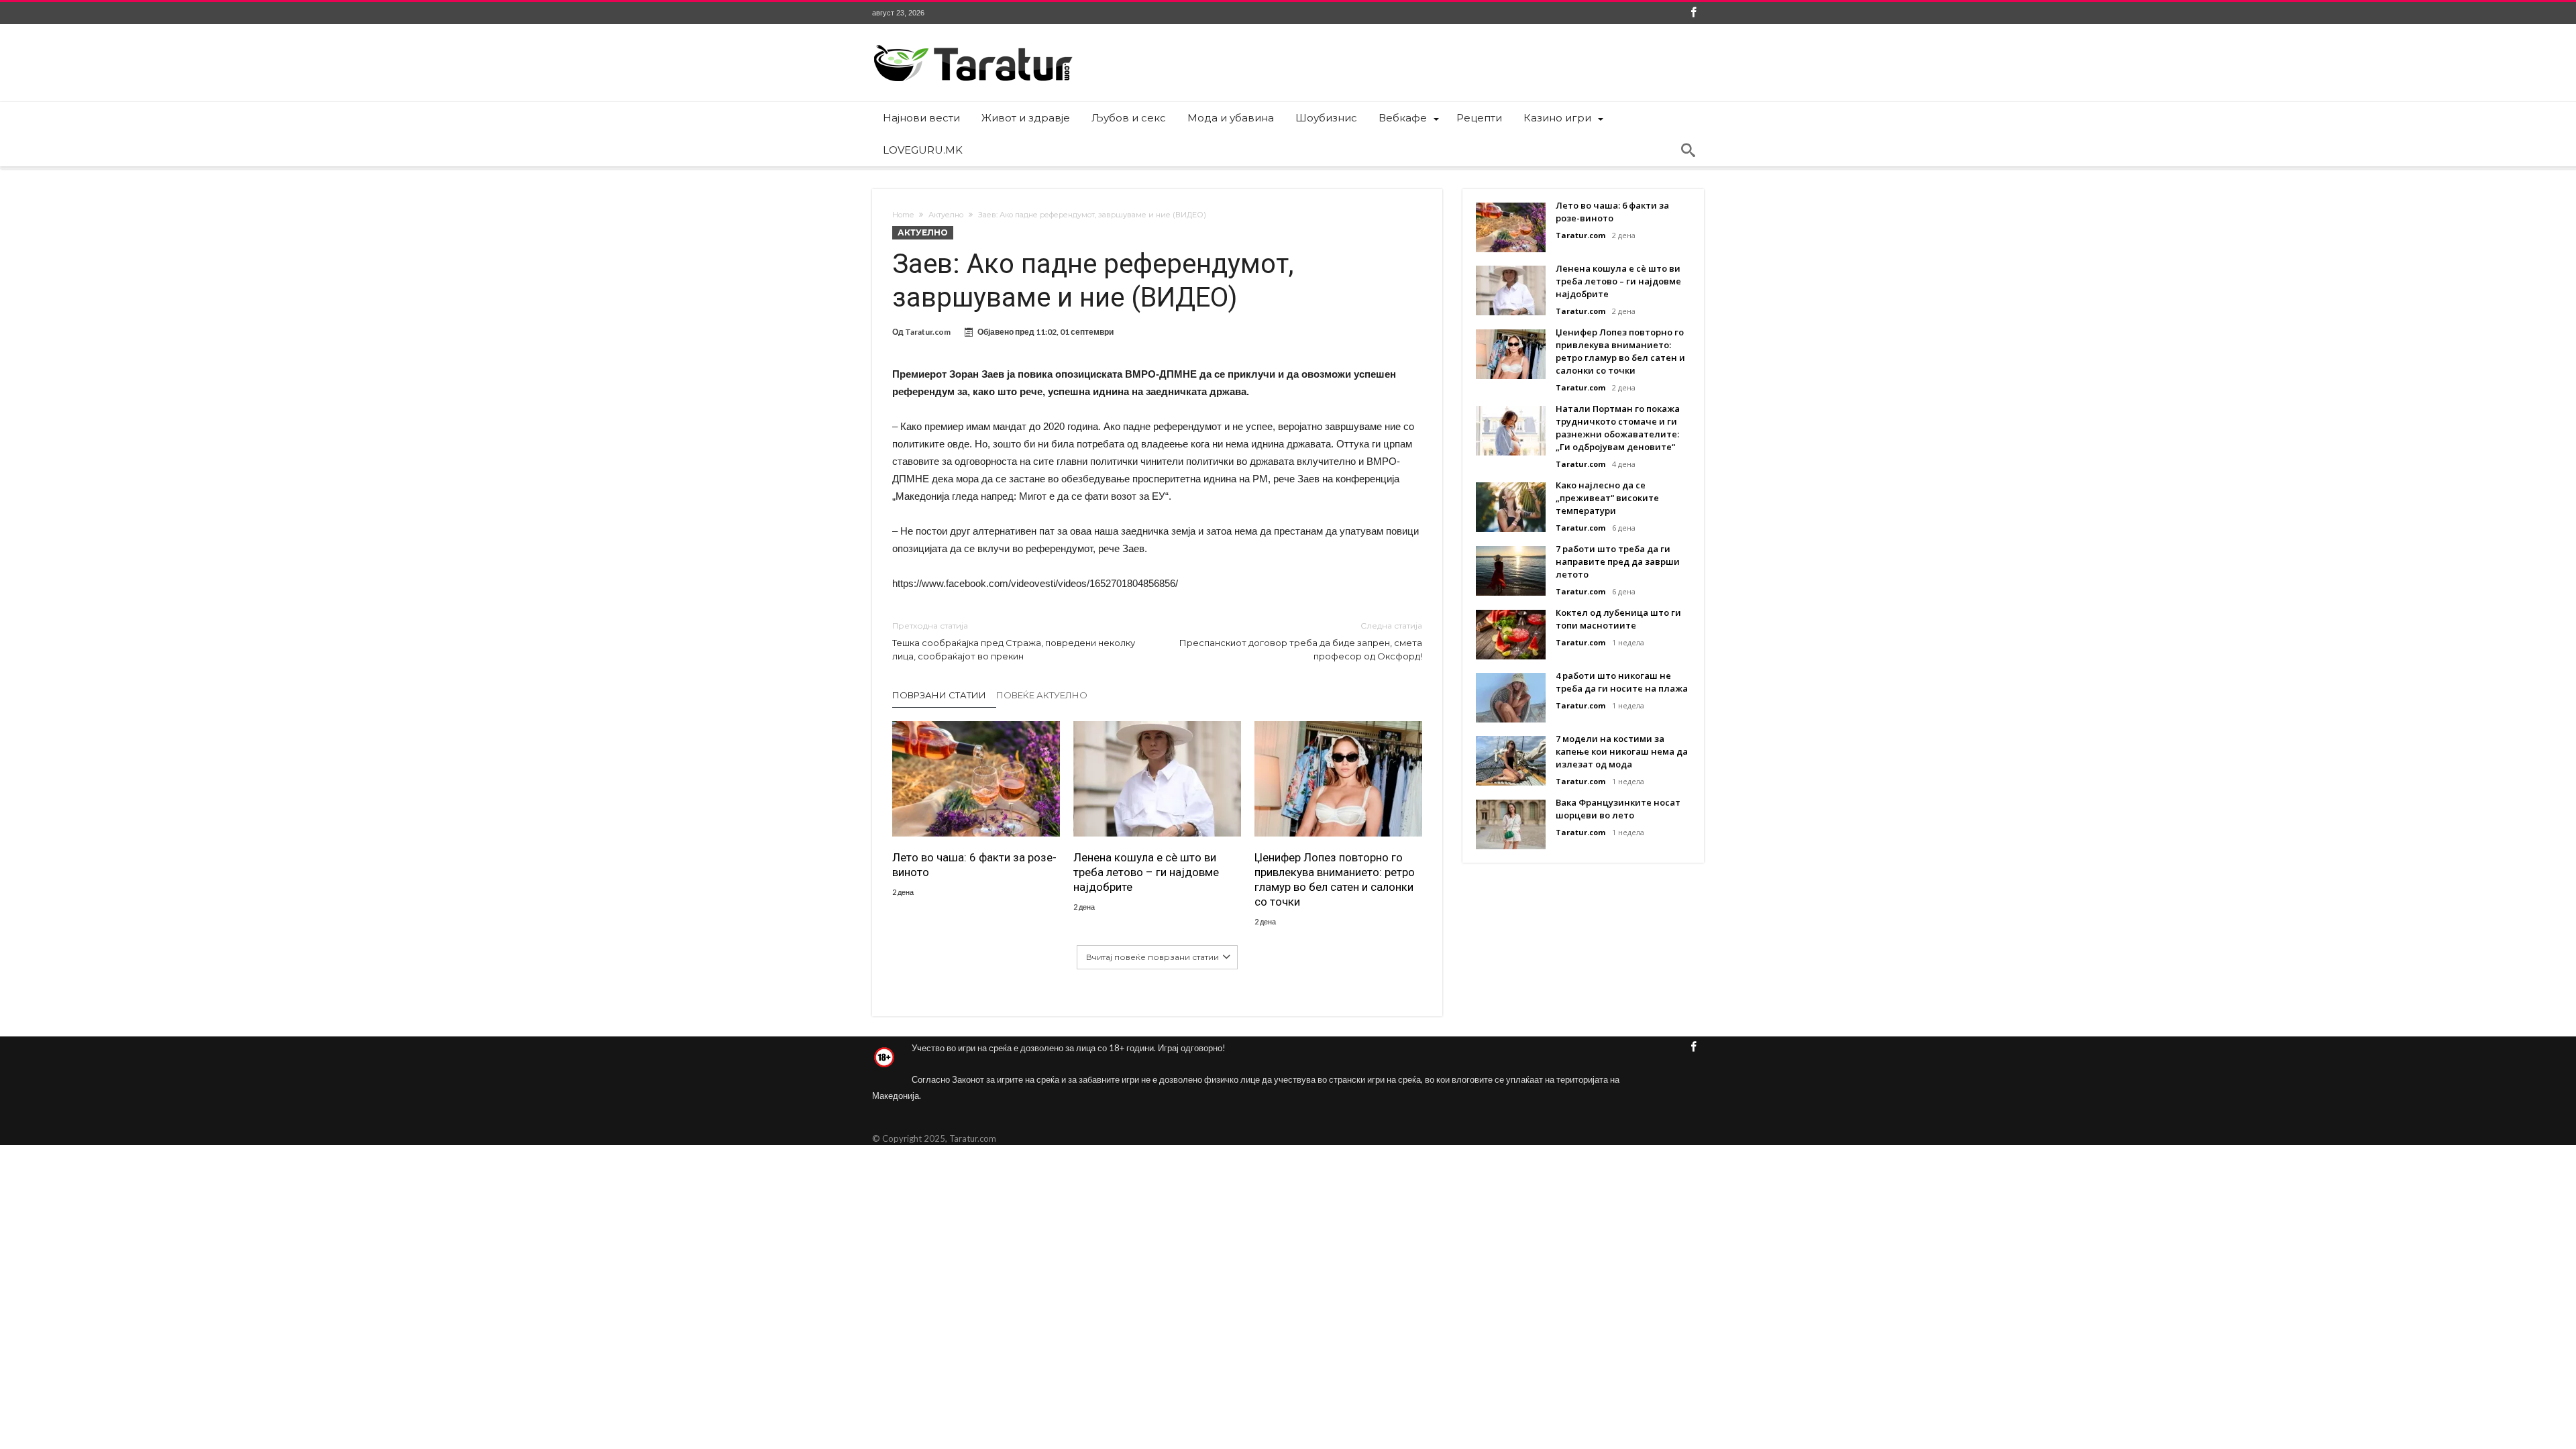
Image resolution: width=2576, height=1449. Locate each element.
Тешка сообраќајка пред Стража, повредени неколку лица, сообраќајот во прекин (1014, 641)
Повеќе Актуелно (1042, 695)
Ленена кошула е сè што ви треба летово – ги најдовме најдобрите (1146, 872)
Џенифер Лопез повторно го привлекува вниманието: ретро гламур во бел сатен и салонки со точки (1335, 879)
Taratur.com (928, 332)
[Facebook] (1693, 13)
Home (903, 215)
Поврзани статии (939, 695)
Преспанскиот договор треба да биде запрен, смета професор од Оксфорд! (1301, 641)
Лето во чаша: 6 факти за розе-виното (974, 865)
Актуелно (946, 215)
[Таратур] (973, 44)
